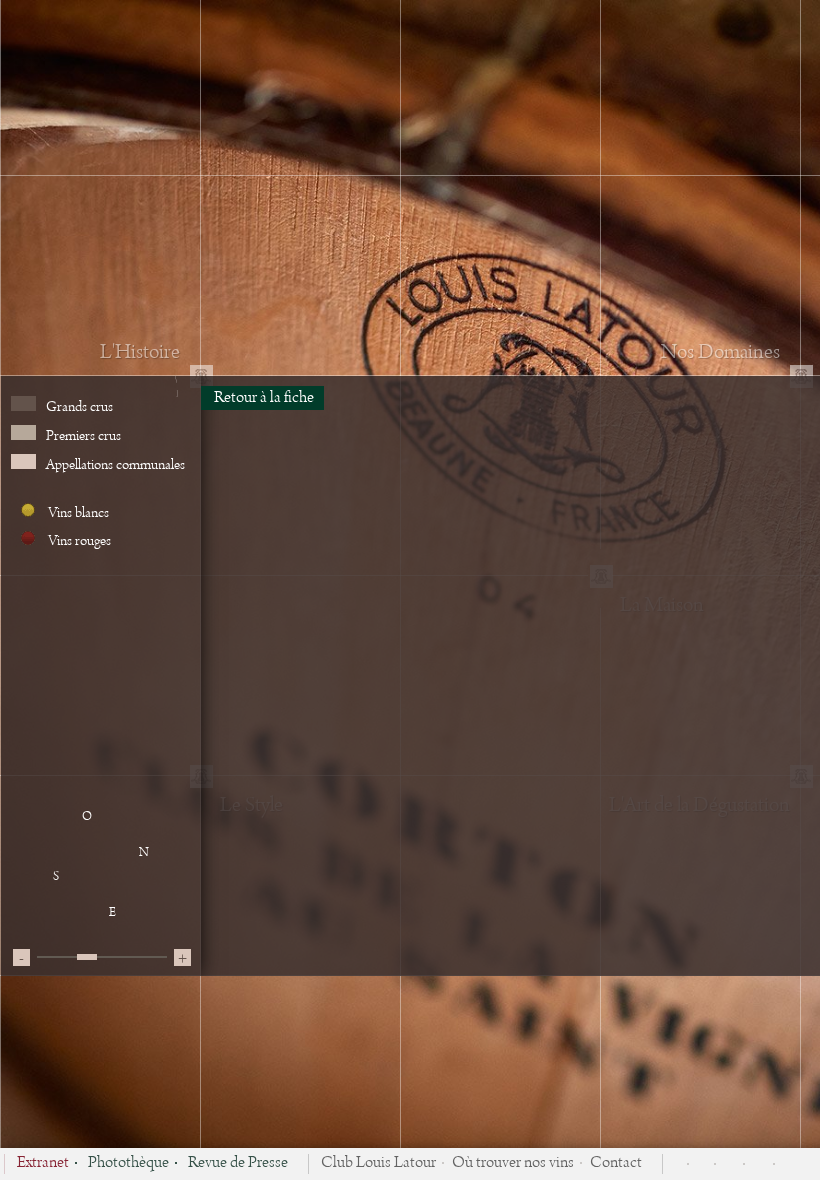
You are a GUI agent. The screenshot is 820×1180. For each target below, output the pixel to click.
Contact (616, 1164)
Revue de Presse (238, 1164)
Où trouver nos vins (513, 1164)
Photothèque (128, 1164)
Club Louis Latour (378, 1164)
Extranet (43, 1164)
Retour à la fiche (262, 398)
